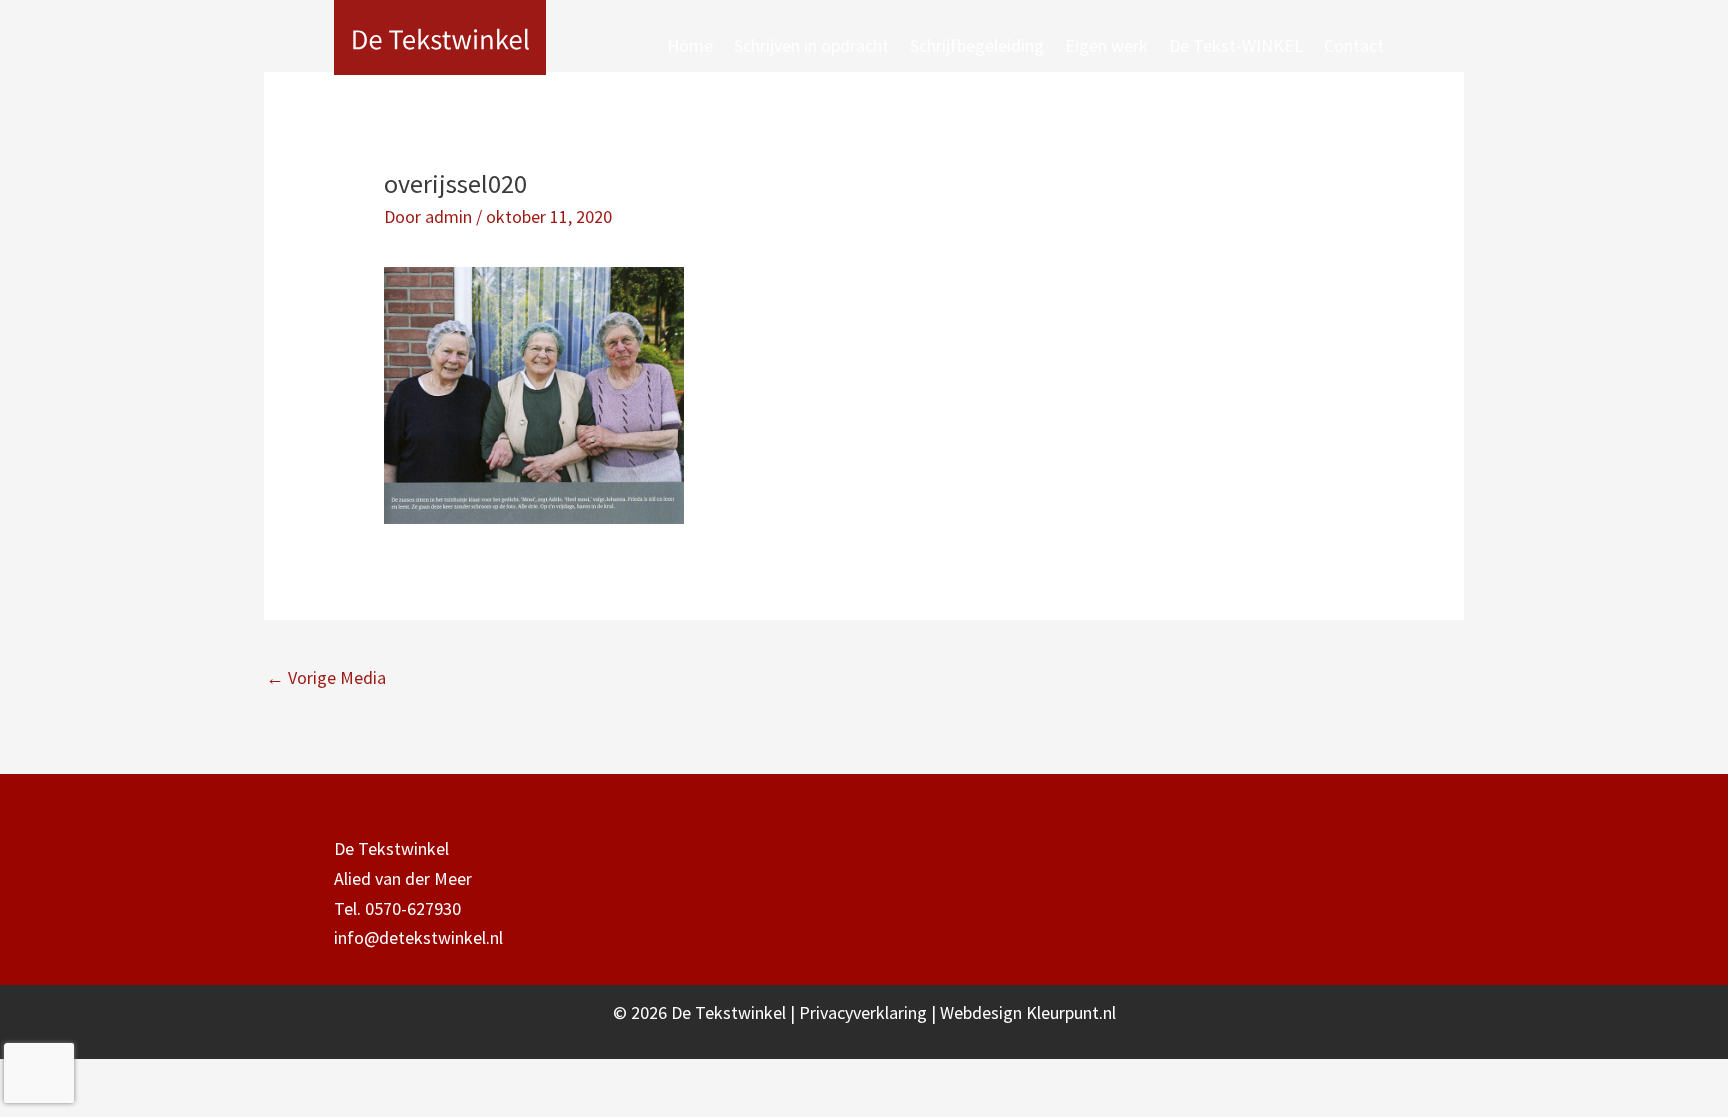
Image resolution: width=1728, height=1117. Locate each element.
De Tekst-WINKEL (1236, 45)
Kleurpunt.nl (1071, 1012)
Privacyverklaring (865, 1012)
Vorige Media (326, 677)
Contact (1354, 45)
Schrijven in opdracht (811, 45)
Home (690, 45)
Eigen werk (1106, 45)
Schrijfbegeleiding (977, 45)
